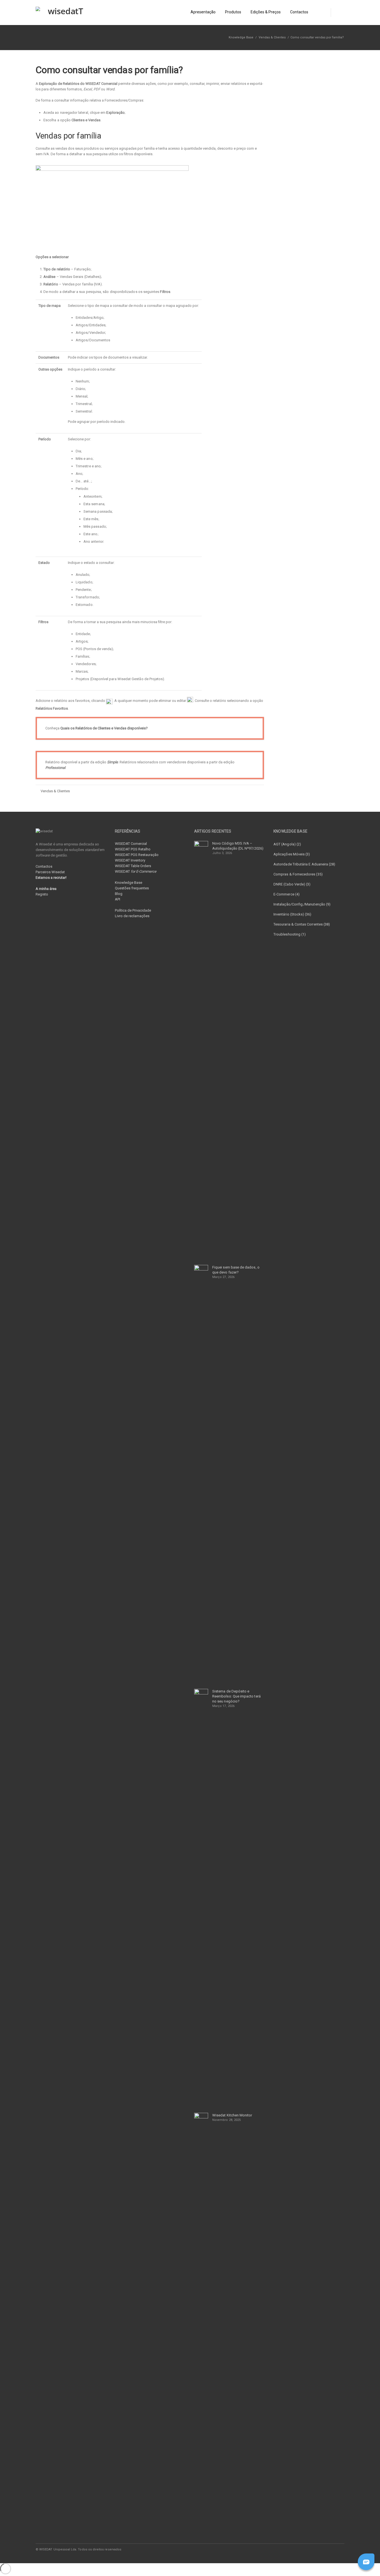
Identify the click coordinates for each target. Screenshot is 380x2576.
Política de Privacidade (133, 910)
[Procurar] (338, 13)
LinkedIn (315, 2549)
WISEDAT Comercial (131, 844)
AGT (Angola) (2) (287, 844)
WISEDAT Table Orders (133, 866)
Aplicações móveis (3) (292, 854)
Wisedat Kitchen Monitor (232, 2115)
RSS (339, 2549)
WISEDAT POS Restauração (137, 855)
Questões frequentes (132, 888)
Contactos (44, 866)
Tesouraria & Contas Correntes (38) (302, 924)
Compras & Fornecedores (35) (298, 874)
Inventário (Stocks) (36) (293, 914)
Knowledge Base (129, 883)
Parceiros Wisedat (50, 872)
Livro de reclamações (132, 916)
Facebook (304, 2549)
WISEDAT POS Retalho (133, 849)
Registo (42, 894)
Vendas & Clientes (272, 37)
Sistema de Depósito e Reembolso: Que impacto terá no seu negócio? (236, 1696)
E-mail (327, 2549)
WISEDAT (136, 871)
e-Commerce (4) (287, 894)
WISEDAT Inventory (130, 860)
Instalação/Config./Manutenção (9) (302, 904)
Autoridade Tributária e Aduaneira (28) (304, 864)
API (118, 899)
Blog (119, 894)
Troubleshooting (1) (290, 934)
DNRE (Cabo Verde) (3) (292, 884)
